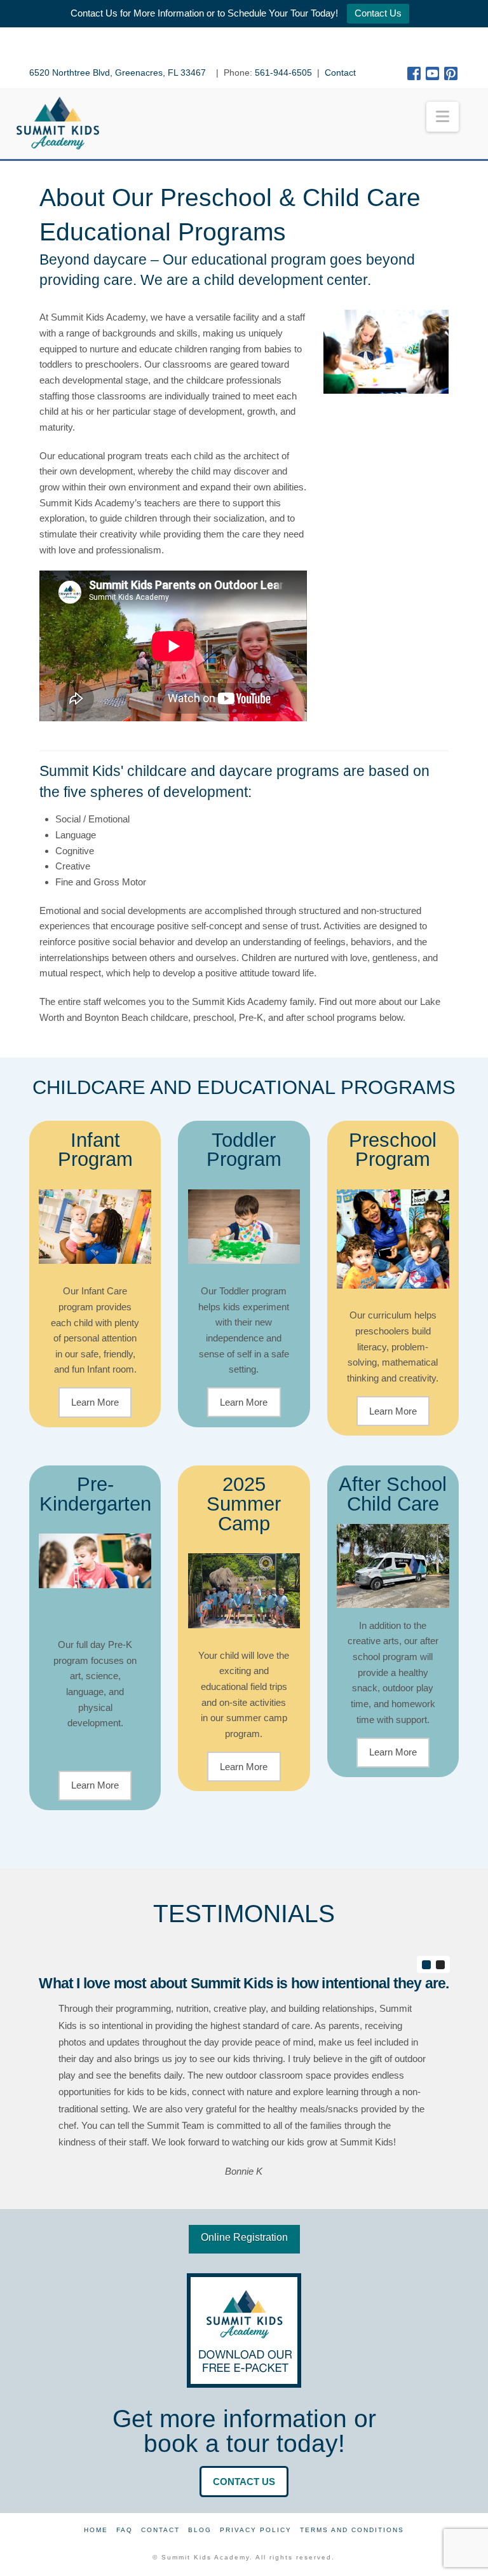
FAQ (125, 2530)
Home (96, 2530)
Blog (200, 2530)
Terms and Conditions (352, 2530)
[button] (443, 117)
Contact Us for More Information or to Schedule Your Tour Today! (204, 13)
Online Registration (244, 2237)
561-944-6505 (283, 73)
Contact (340, 73)
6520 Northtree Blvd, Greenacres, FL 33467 (119, 73)
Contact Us (378, 13)
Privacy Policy (256, 2530)
